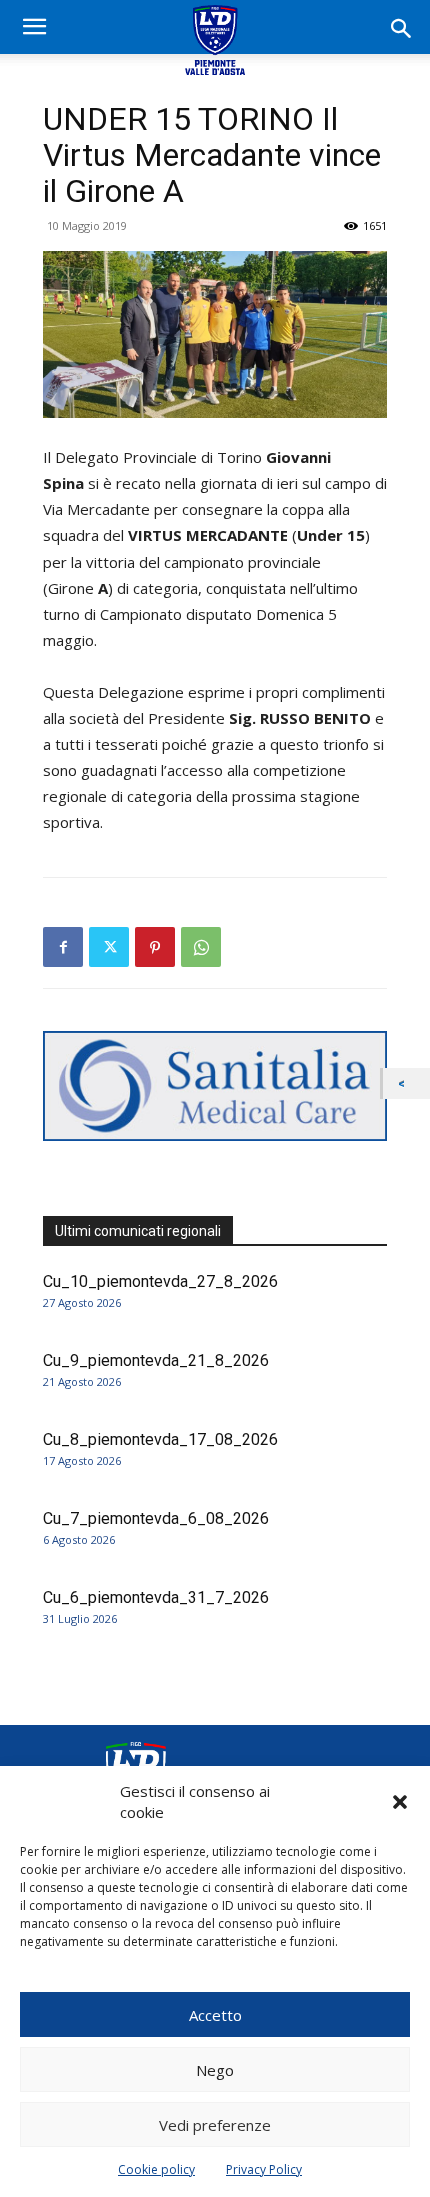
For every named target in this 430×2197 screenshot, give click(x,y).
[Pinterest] (155, 947)
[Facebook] (63, 947)
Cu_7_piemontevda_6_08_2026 (156, 1518)
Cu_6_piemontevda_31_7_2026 (156, 1597)
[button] (400, 1802)
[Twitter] (109, 947)
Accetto (215, 2015)
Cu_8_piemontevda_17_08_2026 (160, 1439)
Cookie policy (156, 2169)
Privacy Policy (264, 2169)
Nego (215, 2070)
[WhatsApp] (201, 947)
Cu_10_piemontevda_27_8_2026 (160, 1281)
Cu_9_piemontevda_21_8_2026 (156, 1360)
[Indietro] (406, 1083)
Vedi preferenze (215, 2125)
